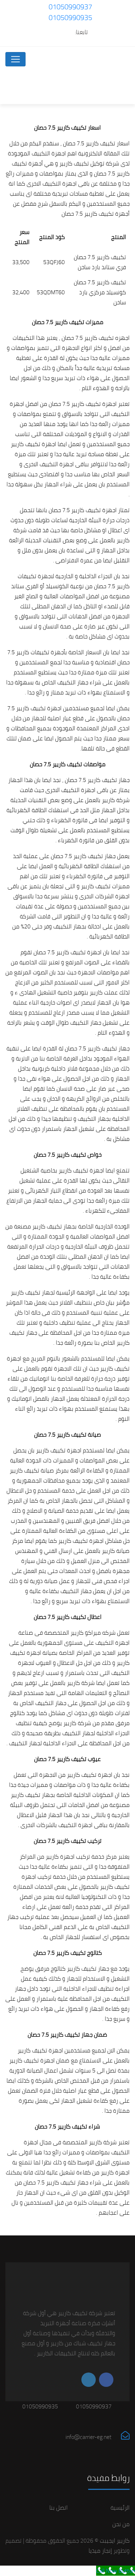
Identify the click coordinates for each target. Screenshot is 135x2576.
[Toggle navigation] (15, 59)
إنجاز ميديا (100, 2551)
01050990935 (70, 17)
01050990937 (70, 7)
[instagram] (54, 32)
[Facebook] (67, 32)
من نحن (121, 2524)
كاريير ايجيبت (114, 2540)
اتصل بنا (58, 2507)
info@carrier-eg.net (89, 2437)
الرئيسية (120, 2507)
